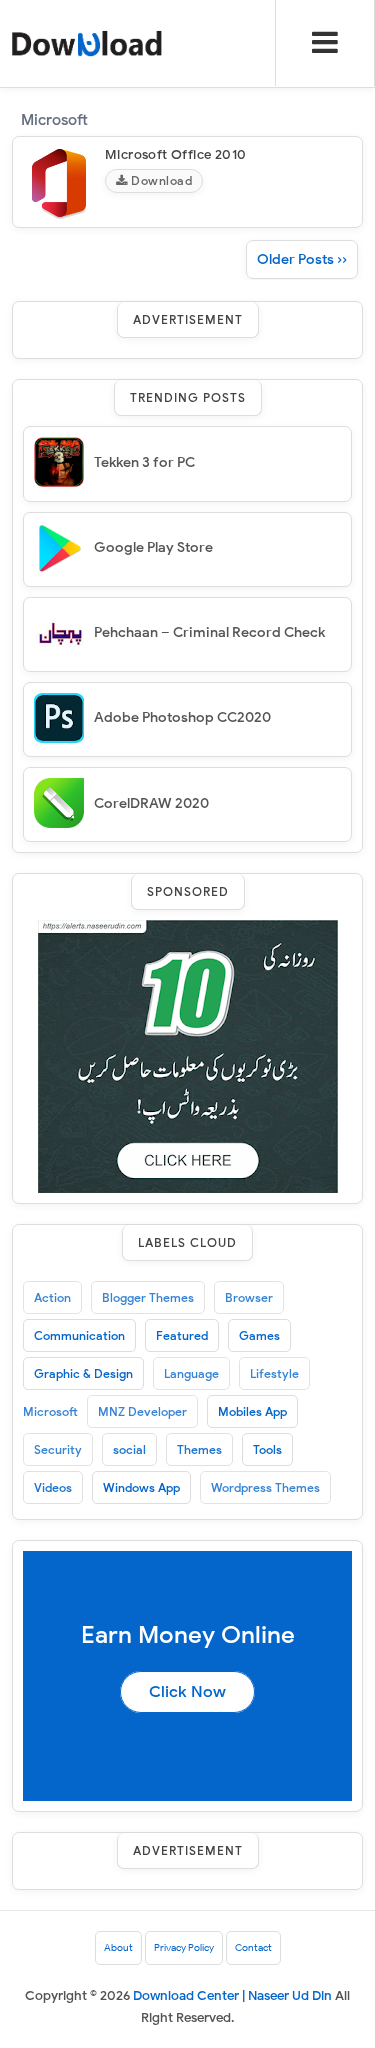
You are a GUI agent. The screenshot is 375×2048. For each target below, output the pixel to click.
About (118, 1947)
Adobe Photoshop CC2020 (182, 717)
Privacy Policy (184, 1947)
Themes (199, 1449)
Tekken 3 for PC (144, 462)
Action (52, 1297)
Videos (53, 1487)
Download (160, 180)
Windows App (141, 1487)
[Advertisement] (188, 1056)
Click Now (187, 1692)
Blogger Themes (148, 1297)
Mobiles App (252, 1411)
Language (191, 1373)
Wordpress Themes (265, 1487)
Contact (253, 1947)
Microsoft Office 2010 (175, 154)
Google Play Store (153, 547)
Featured (182, 1335)
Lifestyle (274, 1373)
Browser (249, 1297)
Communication (79, 1335)
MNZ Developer (142, 1411)
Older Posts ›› (302, 259)
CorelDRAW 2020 (151, 803)
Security (58, 1449)
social (129, 1449)
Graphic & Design (83, 1373)
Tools (267, 1449)
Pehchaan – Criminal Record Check (209, 632)
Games (259, 1335)
